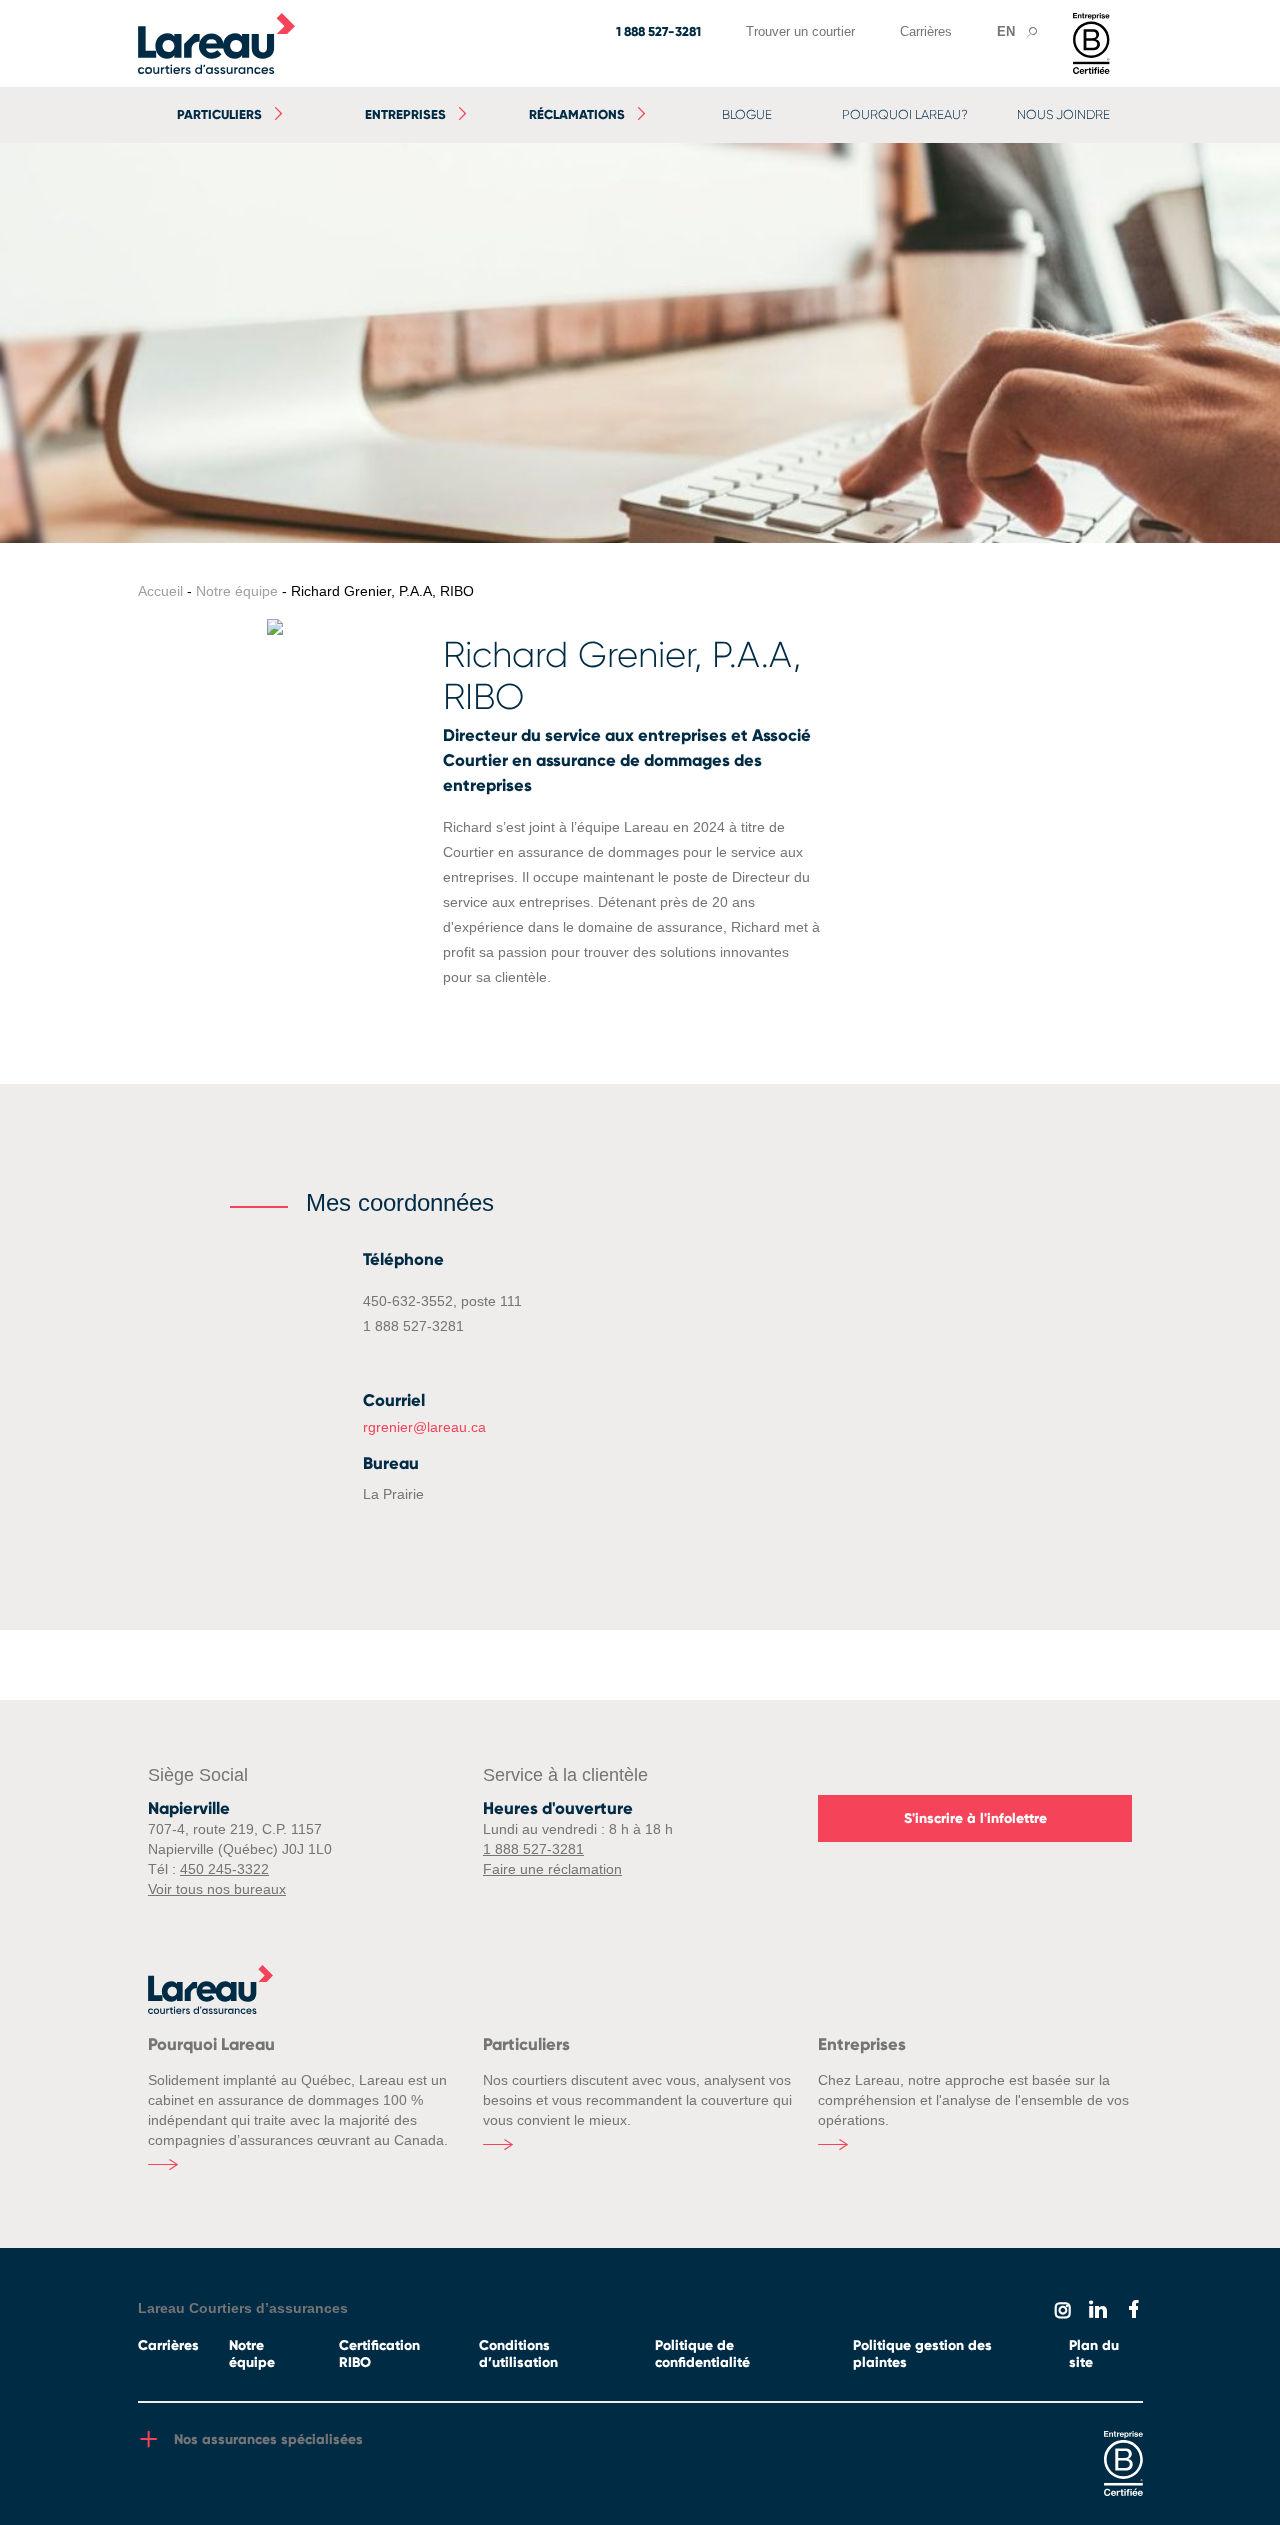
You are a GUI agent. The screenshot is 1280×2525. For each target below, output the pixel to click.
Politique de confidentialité (702, 2354)
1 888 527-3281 (658, 32)
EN (1006, 31)
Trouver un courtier (800, 31)
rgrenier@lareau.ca (424, 1427)
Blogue (747, 114)
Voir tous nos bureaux (217, 1889)
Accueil (160, 591)
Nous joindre (1063, 114)
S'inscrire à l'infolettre (975, 1818)
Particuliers (219, 115)
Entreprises (405, 115)
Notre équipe (237, 591)
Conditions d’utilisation (518, 2354)
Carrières (926, 31)
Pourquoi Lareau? (905, 114)
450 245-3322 (224, 1869)
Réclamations (577, 115)
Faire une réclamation (552, 1869)
